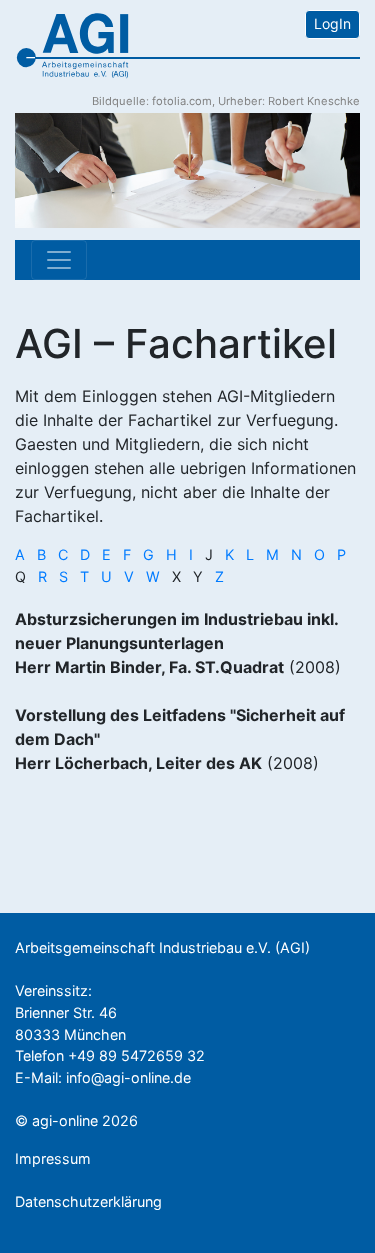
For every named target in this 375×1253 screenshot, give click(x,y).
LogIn (332, 23)
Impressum (53, 1158)
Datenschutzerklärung (88, 1201)
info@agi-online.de (128, 1077)
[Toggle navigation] (59, 260)
